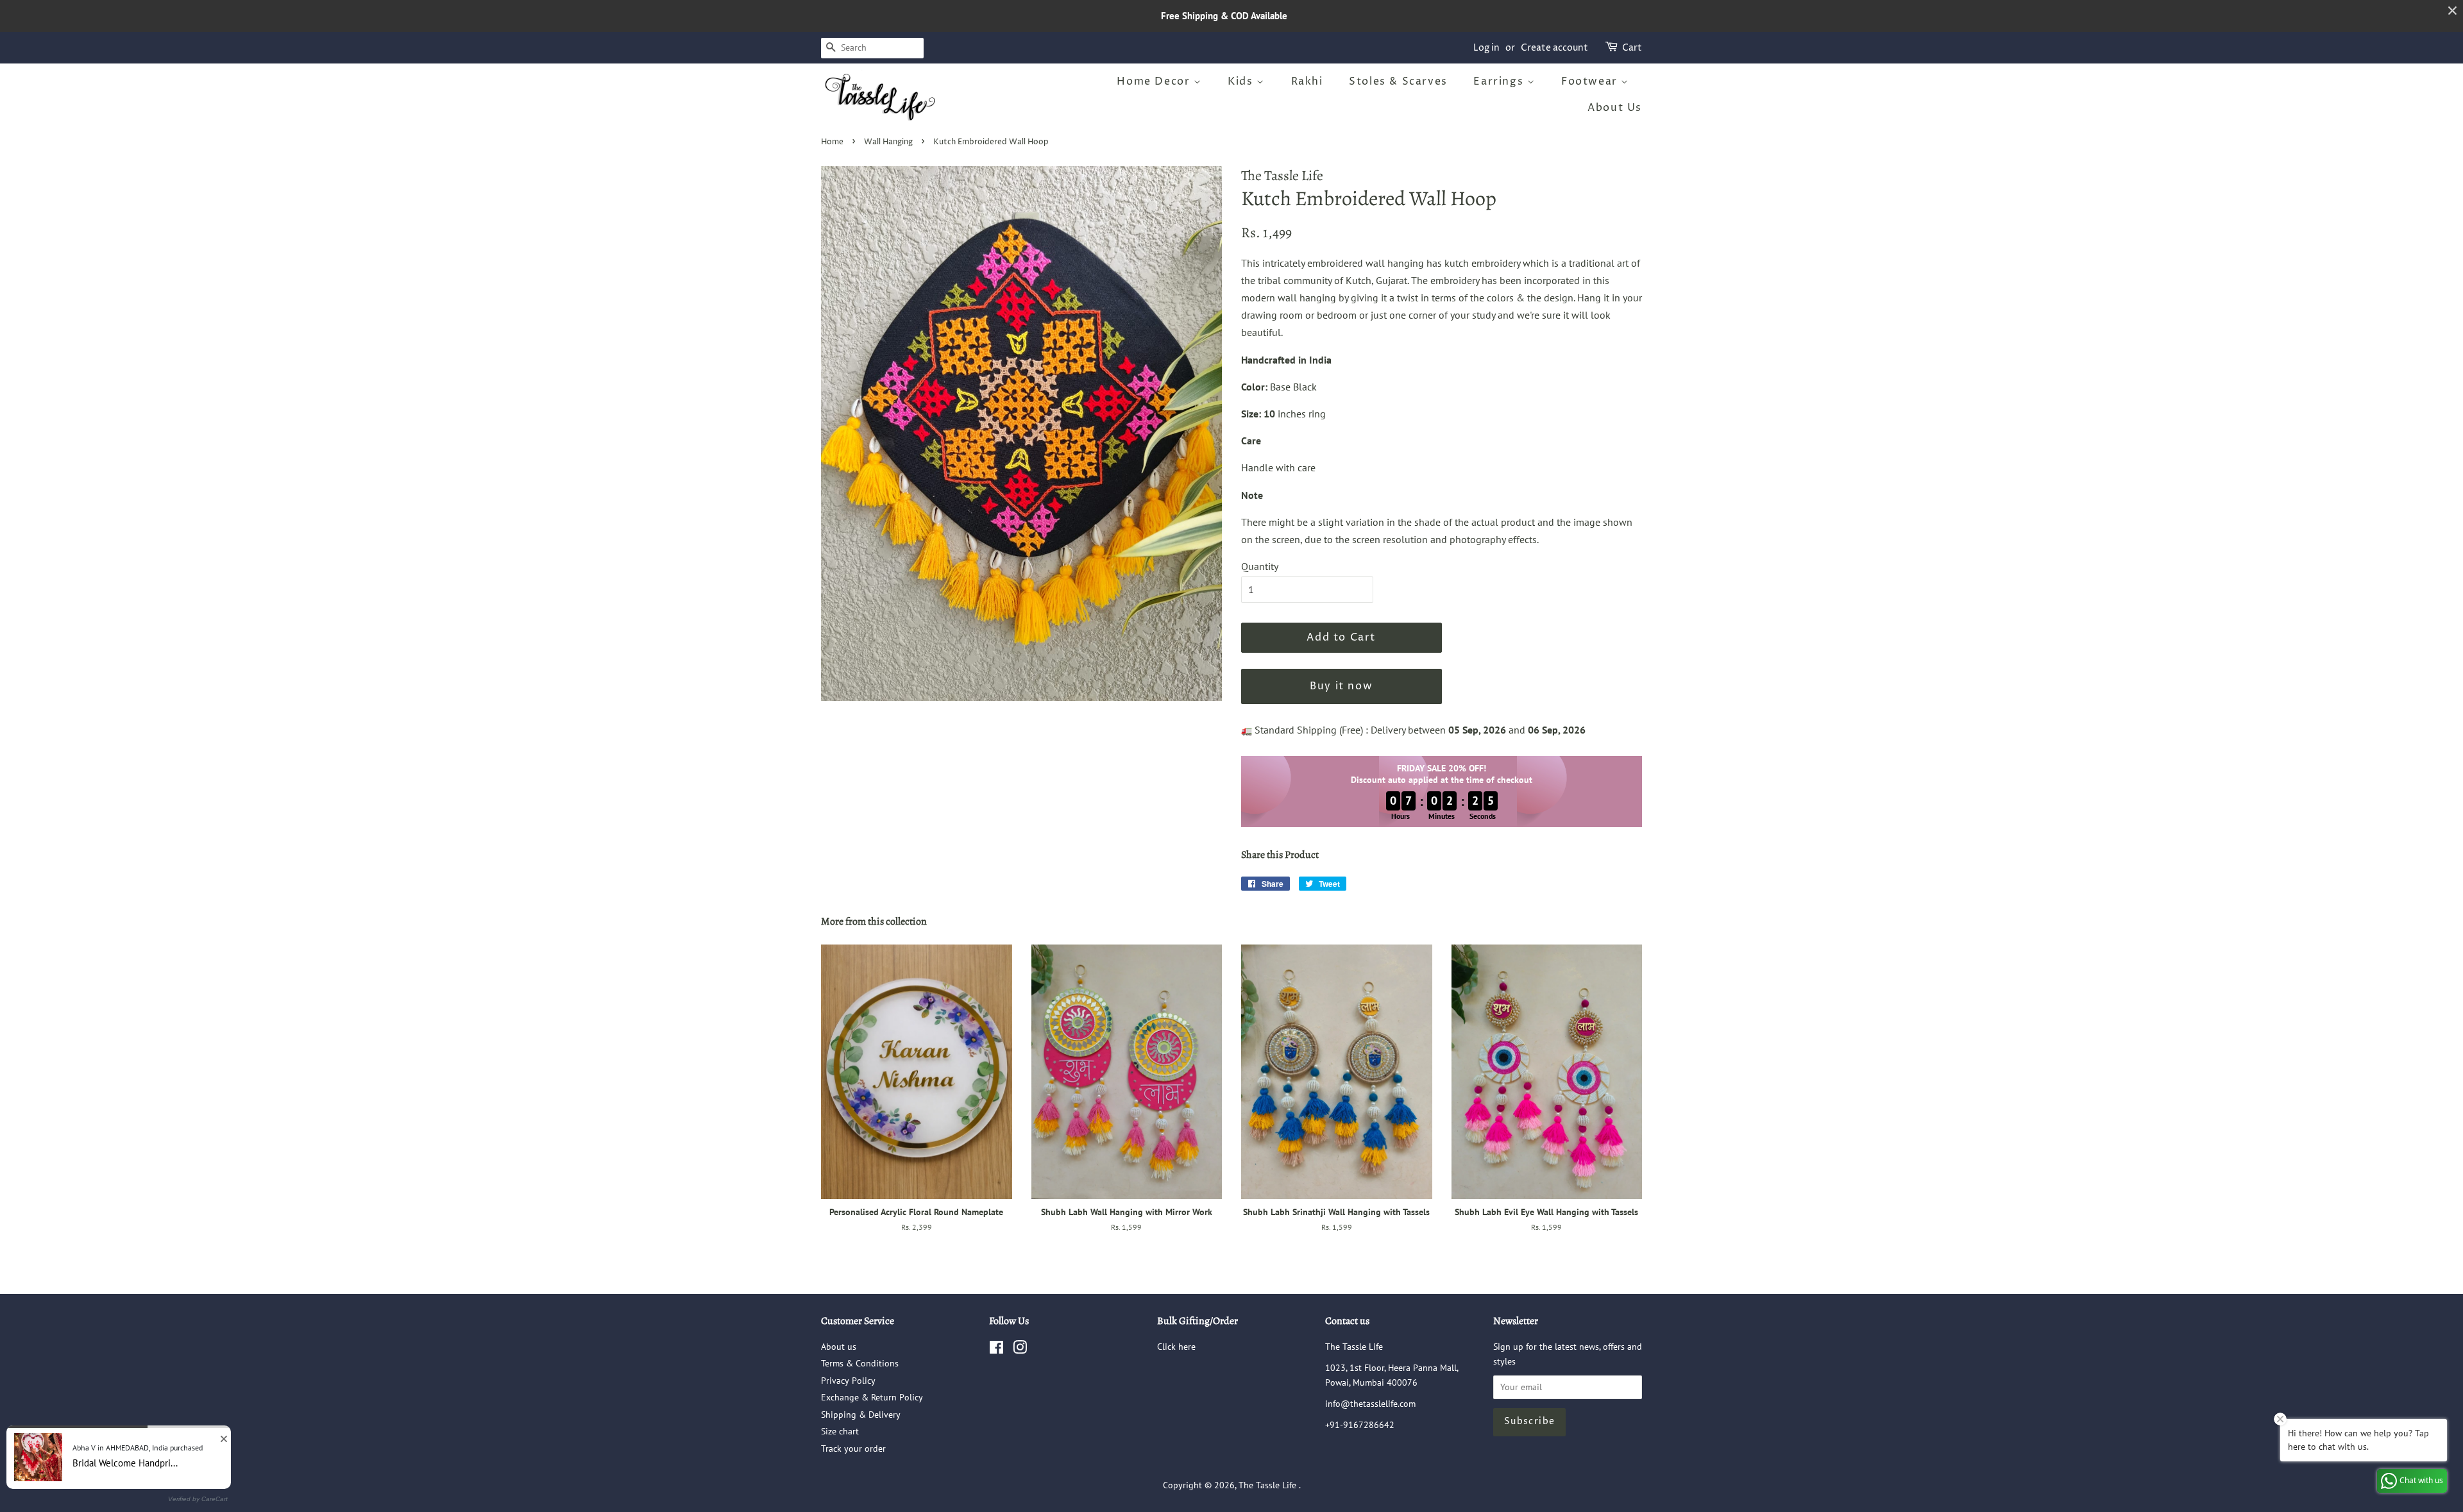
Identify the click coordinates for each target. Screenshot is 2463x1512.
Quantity (1260, 566)
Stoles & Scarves (1398, 81)
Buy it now (1341, 686)
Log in (1486, 48)
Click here (1176, 1347)
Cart (1632, 48)
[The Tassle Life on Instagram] (1020, 1350)
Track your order (853, 1449)
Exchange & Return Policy (872, 1397)
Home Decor (1155, 81)
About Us (1615, 108)
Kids (1242, 81)
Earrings (1500, 81)
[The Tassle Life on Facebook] (996, 1350)
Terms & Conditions (860, 1363)
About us (839, 1347)
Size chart (840, 1431)
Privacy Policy (848, 1381)
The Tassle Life (1269, 1485)
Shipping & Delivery (861, 1415)
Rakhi (1307, 81)
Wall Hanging (888, 142)
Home (832, 142)
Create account (1554, 48)
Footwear (1591, 81)
